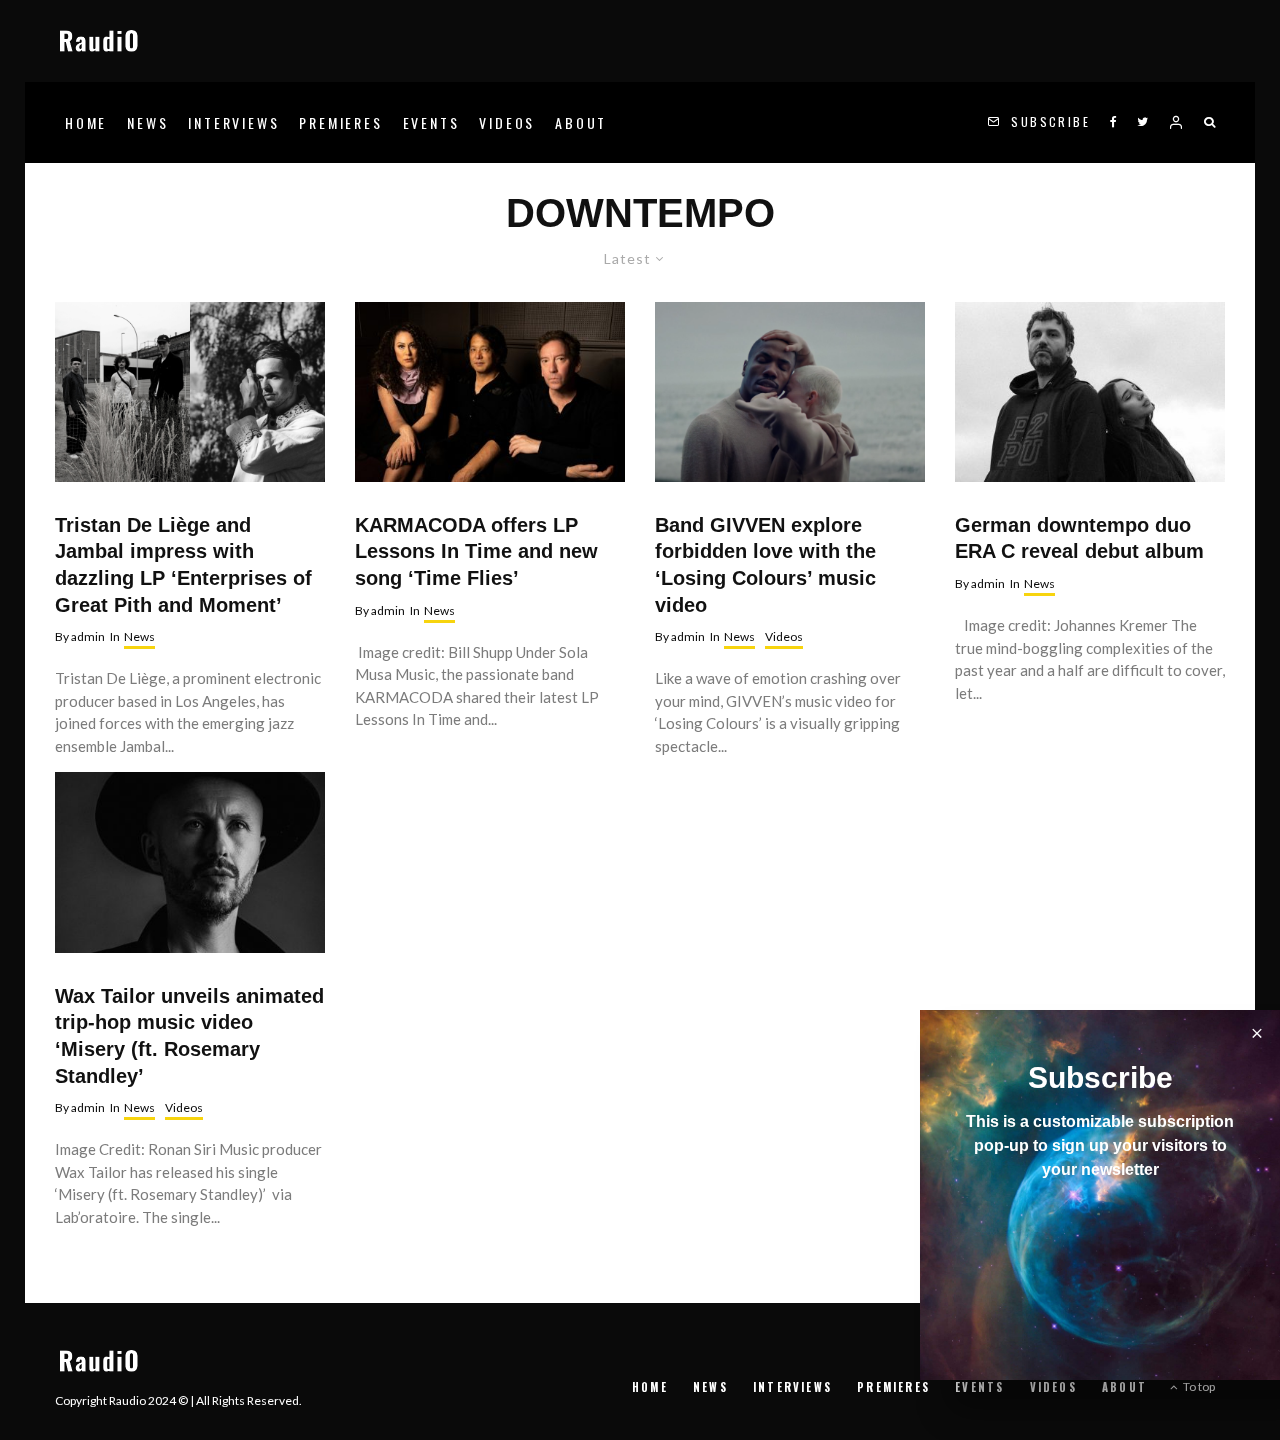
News (147, 122)
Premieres (340, 122)
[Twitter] (1142, 122)
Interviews (233, 122)
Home (86, 122)
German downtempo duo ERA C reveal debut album (1079, 538)
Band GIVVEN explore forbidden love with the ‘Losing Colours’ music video (765, 565)
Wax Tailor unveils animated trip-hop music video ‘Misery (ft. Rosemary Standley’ (189, 1036)
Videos (507, 122)
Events (431, 122)
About (581, 122)
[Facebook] (1113, 122)
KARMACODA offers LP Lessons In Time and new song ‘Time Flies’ (476, 551)
